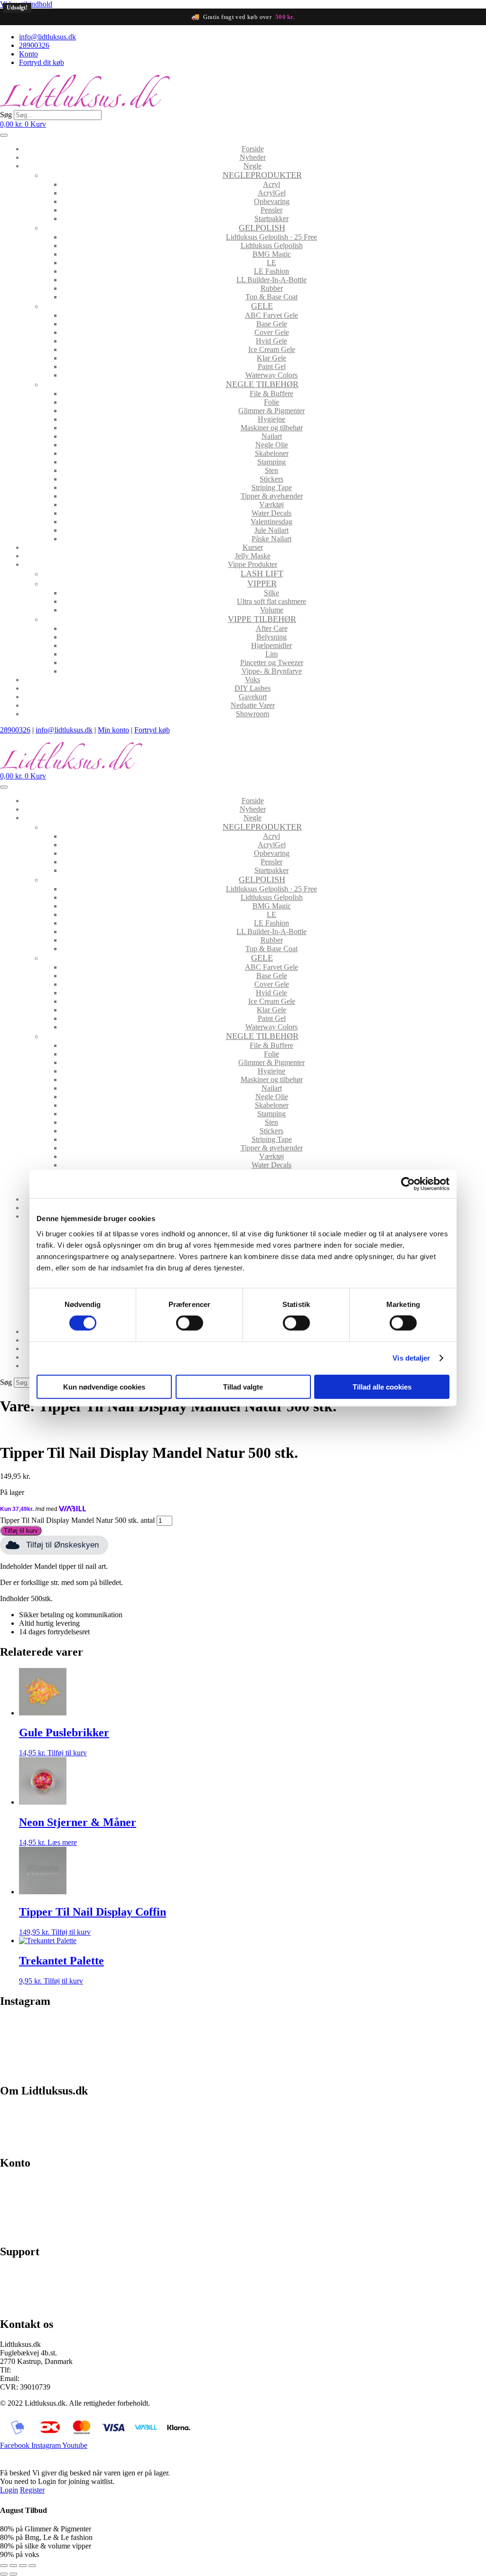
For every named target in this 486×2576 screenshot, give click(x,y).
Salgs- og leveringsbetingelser (45, 2127)
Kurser (253, 547)
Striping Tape (272, 487)
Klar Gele (271, 358)
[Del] (23, 2566)
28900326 (15, 730)
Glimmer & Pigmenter (271, 411)
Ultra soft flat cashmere (271, 601)
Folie (271, 402)
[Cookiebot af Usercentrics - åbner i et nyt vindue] (408, 1184)
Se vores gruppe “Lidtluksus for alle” (56, 2288)
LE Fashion (271, 271)
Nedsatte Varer (253, 705)
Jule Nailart (271, 530)
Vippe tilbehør (262, 619)
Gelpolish (262, 228)
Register (32, 2490)
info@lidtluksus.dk (64, 730)
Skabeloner (272, 453)
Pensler (271, 210)
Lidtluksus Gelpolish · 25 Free (271, 237)
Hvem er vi (17, 2110)
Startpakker (271, 218)
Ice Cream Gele (272, 349)
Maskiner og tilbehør (272, 428)
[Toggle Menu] (4, 135)
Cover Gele (272, 332)
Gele (262, 306)
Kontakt (12, 2143)
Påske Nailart (271, 539)
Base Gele (272, 324)
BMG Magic (272, 254)
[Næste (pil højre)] (13, 2574)
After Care (272, 628)
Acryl (271, 184)
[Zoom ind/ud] (4, 2566)
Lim (271, 654)
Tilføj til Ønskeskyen (62, 1545)
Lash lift (262, 574)
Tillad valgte (243, 1386)
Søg (6, 115)
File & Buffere (271, 394)
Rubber (272, 288)
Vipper (262, 584)
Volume (272, 610)
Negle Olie (272, 445)
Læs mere (62, 1842)
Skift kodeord (20, 2215)
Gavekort (253, 697)
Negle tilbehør (262, 384)
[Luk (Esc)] (32, 2566)
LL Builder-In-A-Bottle (271, 280)
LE (271, 263)
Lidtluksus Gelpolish (272, 246)
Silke (271, 593)
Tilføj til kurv (21, 1531)
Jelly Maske (253, 556)
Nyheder (253, 157)
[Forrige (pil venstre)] (4, 2574)
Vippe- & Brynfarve (272, 671)
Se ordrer (14, 2199)
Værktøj (271, 505)
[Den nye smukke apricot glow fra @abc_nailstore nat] (304, 2040)
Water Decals (271, 513)
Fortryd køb (152, 730)
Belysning (271, 637)
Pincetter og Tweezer (272, 663)
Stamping (271, 462)
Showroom (252, 714)
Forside (253, 149)
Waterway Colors (271, 375)
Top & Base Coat (271, 297)
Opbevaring (272, 201)
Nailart (272, 436)
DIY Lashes (252, 688)
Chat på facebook (26, 2272)
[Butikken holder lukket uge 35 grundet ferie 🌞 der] (182, 2036)
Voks (252, 680)
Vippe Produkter (252, 564)
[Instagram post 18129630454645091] (60, 2027)
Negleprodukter (262, 175)
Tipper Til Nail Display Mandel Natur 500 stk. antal (77, 1520)
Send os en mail (24, 2304)
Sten (271, 470)
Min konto (113, 730)
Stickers (271, 479)
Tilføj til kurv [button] (67, 1753)
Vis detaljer (411, 1358)
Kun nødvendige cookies (104, 1386)
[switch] (190, 1323)
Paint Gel (272, 366)
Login (9, 2490)
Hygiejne (271, 419)
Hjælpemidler (271, 645)
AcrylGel (272, 193)
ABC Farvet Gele (271, 315)
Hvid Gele (271, 341)
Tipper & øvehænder (272, 496)
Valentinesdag (271, 522)
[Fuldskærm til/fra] (13, 2566)
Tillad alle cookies (382, 1386)
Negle (252, 166)
